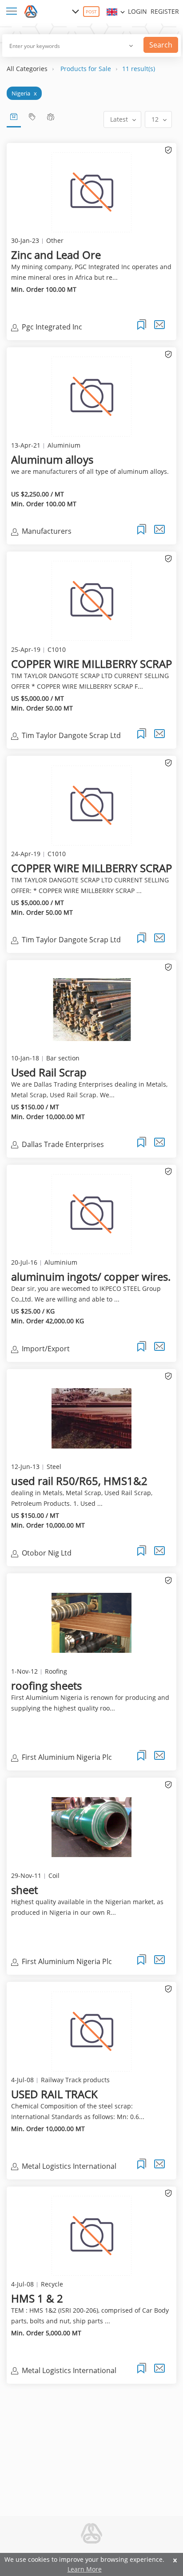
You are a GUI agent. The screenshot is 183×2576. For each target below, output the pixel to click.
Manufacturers (47, 531)
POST (91, 12)
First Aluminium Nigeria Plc (67, 1757)
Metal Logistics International (69, 2166)
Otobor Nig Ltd (47, 1553)
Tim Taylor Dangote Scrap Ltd (71, 735)
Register (165, 11)
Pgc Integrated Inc (52, 327)
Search (161, 45)
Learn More (85, 2569)
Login (137, 11)
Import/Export (46, 1349)
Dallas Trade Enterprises (63, 1144)
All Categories (27, 69)
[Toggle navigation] (13, 12)
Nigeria (24, 93)
